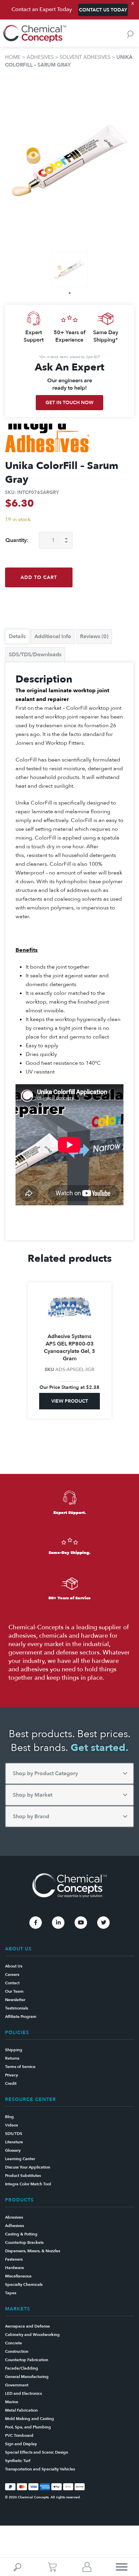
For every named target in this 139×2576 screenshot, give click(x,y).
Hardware (15, 2268)
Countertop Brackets (24, 2242)
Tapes (11, 2293)
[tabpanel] (69, 269)
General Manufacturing (27, 2377)
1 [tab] (70, 293)
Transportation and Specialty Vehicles (40, 2469)
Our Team (14, 1991)
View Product (70, 1401)
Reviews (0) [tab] (94, 636)
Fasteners (14, 2259)
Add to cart (39, 577)
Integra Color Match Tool (28, 2184)
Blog (9, 2117)
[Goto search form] (130, 34)
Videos (11, 2125)
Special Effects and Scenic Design (37, 2452)
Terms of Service (20, 2067)
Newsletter (15, 2000)
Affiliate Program (21, 2017)
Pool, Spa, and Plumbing (28, 2427)
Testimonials (17, 2008)
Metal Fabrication (21, 2410)
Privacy (11, 2075)
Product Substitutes (23, 2176)
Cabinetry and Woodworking (32, 2335)
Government (17, 2385)
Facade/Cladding (22, 2368)
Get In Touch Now (69, 403)
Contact (12, 1983)
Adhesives (40, 57)
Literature (14, 2142)
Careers (12, 1975)
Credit (11, 2083)
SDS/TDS (14, 2134)
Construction (17, 2351)
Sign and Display (21, 2444)
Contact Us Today (103, 10)
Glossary (13, 2150)
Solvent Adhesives (85, 57)
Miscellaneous (18, 2276)
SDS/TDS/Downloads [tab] (35, 655)
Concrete (13, 2343)
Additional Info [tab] (53, 636)
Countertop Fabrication (27, 2360)
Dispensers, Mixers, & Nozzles (33, 2251)
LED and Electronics (23, 2393)
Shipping (14, 2050)
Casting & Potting (21, 2234)
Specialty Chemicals (24, 2285)
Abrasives (14, 2217)
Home (13, 57)
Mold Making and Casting (30, 2419)
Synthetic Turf (18, 2461)
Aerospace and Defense (27, 2326)
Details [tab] (17, 636)
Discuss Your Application (28, 2167)
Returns (12, 2058)
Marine (12, 2402)
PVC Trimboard (19, 2435)
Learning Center (20, 2159)
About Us (14, 1966)
